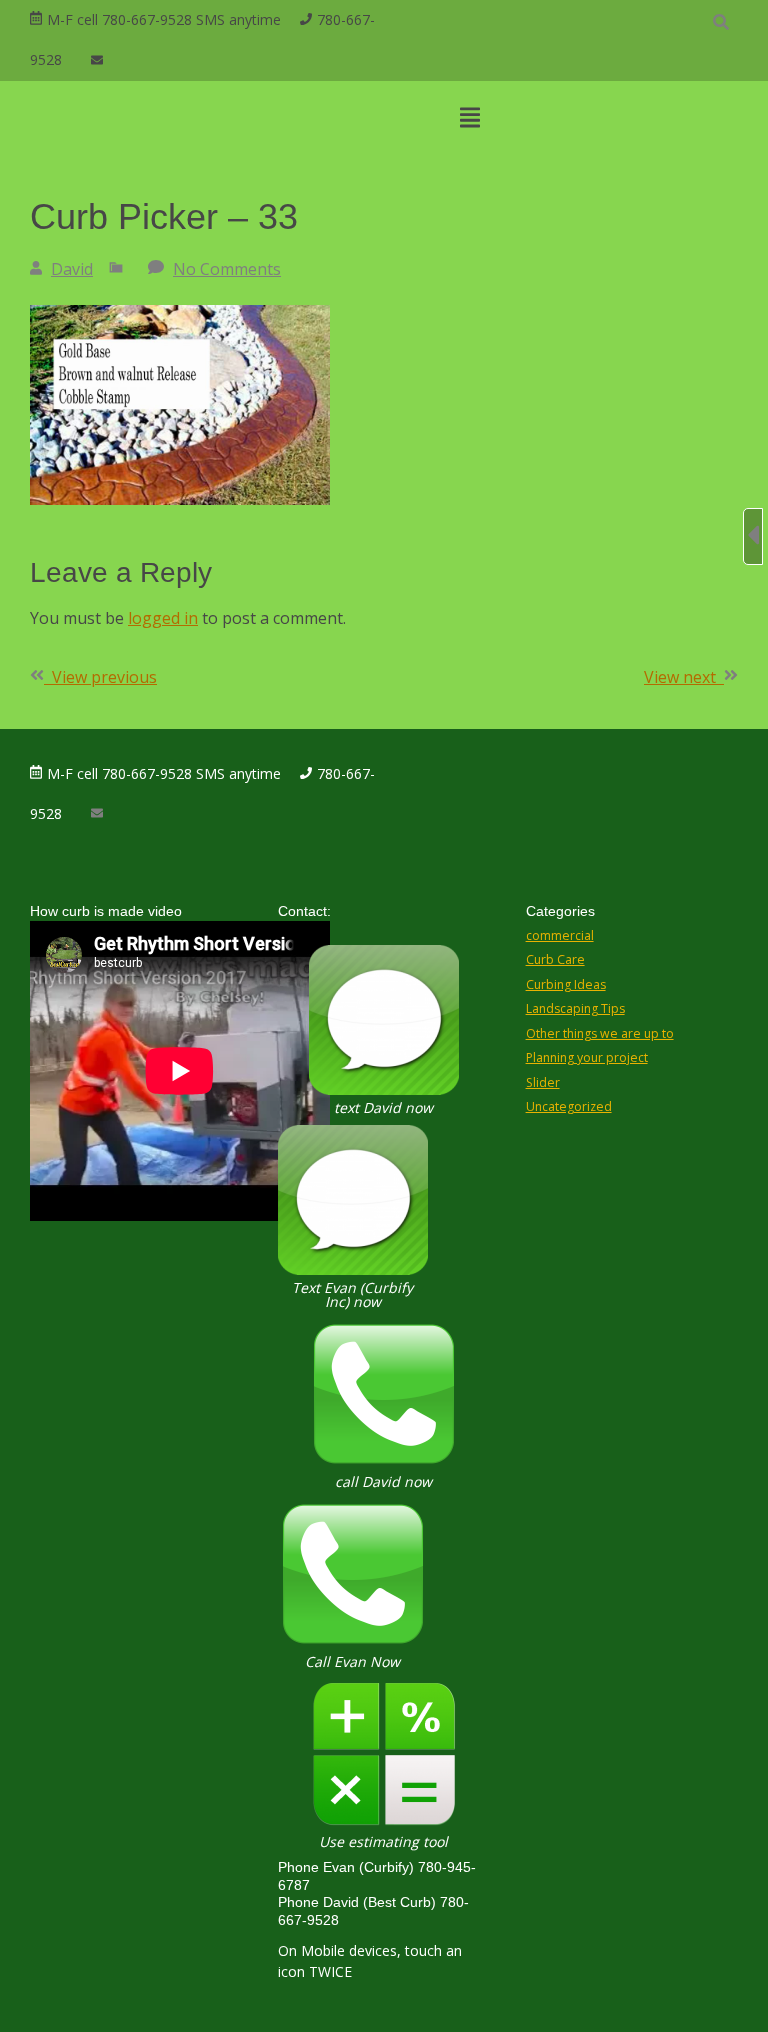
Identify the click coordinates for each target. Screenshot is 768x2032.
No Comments (227, 269)
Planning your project (587, 1057)
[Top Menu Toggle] (470, 119)
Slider (543, 1082)
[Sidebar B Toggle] (753, 536)
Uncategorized (569, 1106)
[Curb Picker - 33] (180, 499)
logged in (163, 618)
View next (684, 677)
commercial (560, 935)
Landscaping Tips (575, 1008)
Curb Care (555, 959)
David (72, 269)
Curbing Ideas (566, 984)
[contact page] (97, 60)
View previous (100, 677)
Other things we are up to (600, 1033)
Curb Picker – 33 (164, 216)
